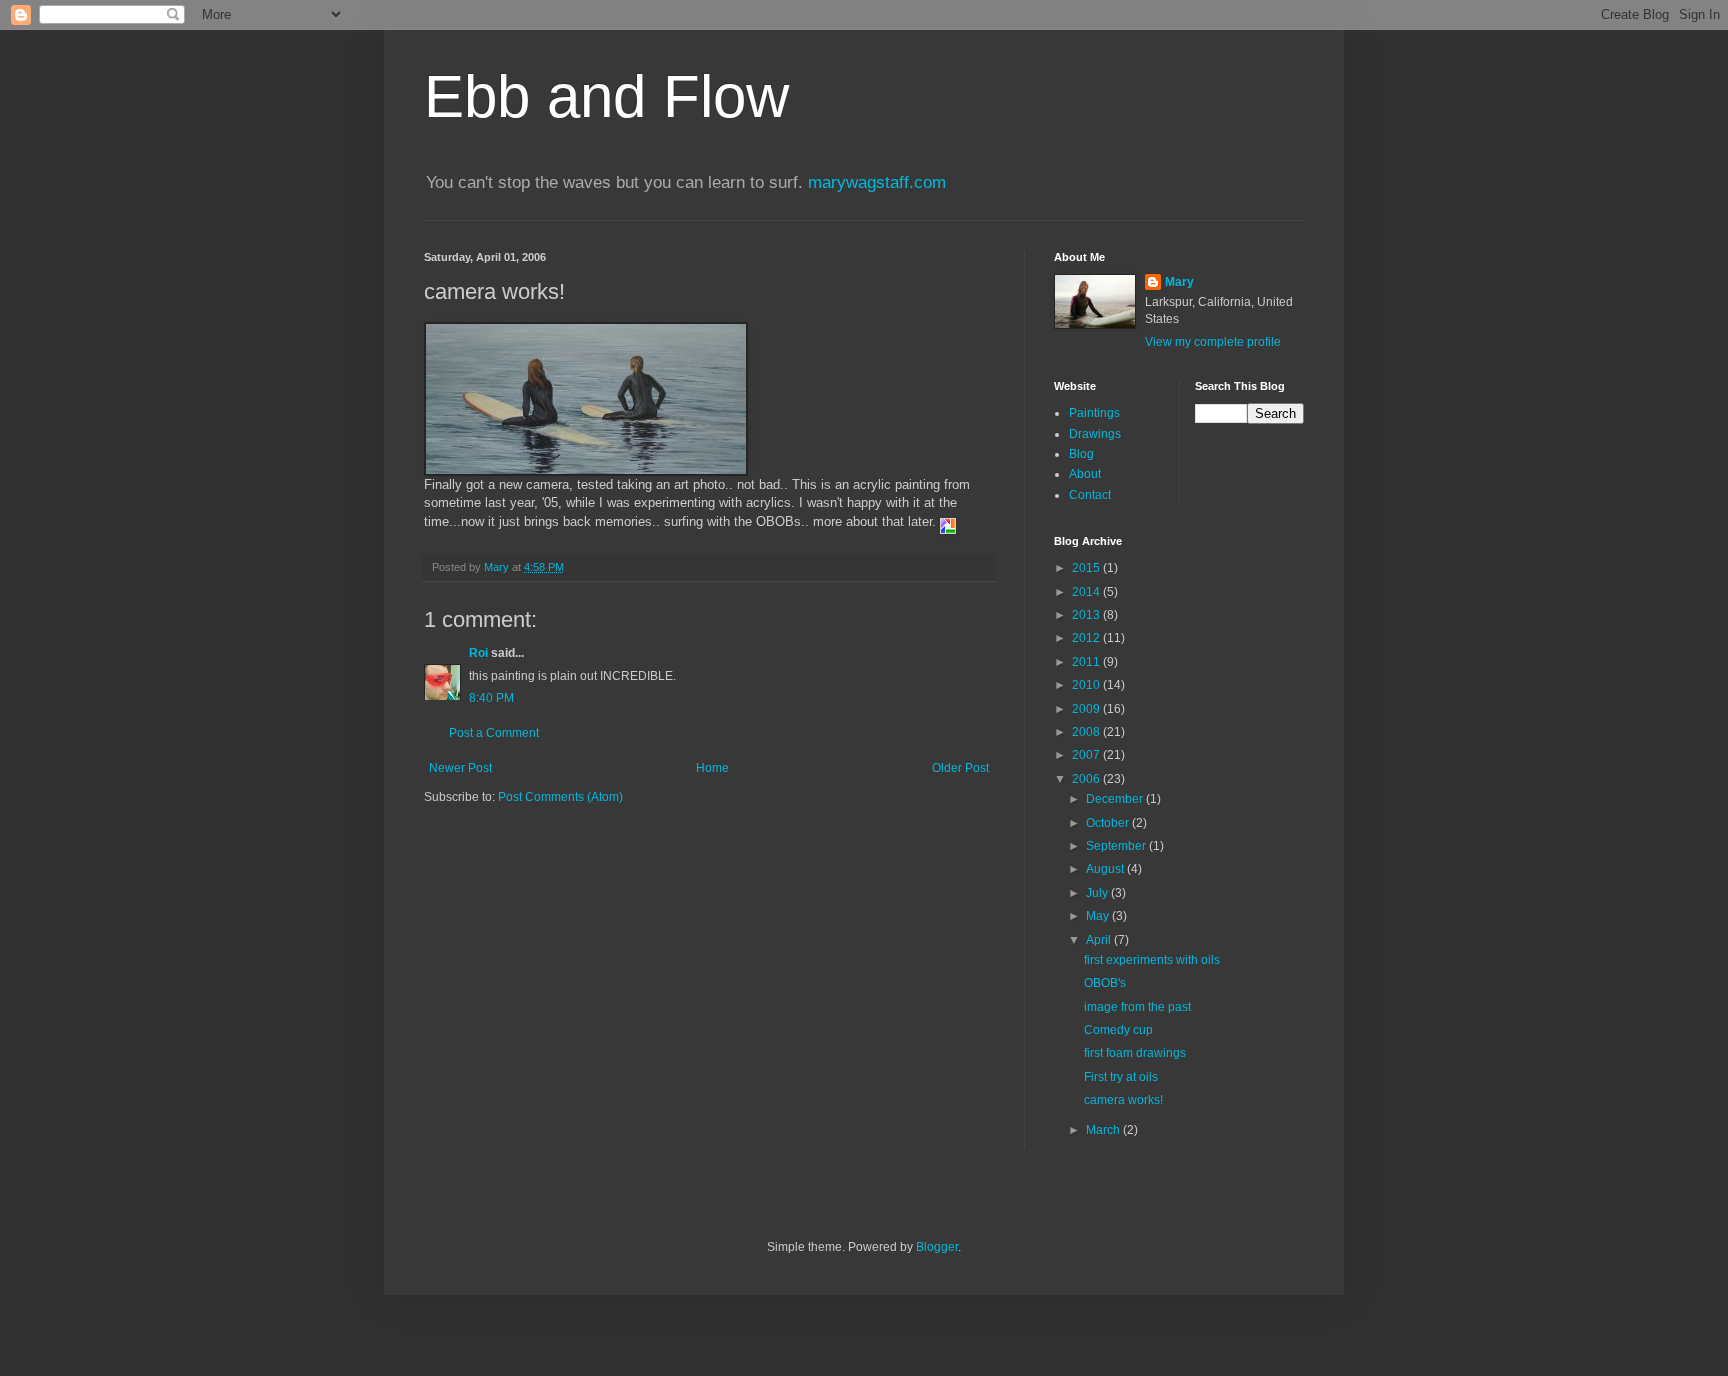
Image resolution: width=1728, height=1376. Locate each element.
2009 (1087, 709)
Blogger (937, 1247)
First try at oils (1121, 1077)
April (1100, 940)
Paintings (1094, 413)
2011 (1087, 662)
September (1117, 846)
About (1085, 474)
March (1104, 1130)
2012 (1087, 638)
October (1109, 823)
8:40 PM (491, 698)
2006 (1087, 779)
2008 (1087, 732)
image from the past (1137, 1007)
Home (712, 768)
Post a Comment (494, 733)
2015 (1087, 568)
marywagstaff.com (877, 182)
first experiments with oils (1152, 960)
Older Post (960, 768)
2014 (1087, 592)
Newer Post (460, 768)
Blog (1081, 454)
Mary (1179, 282)
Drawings (1095, 434)
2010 (1087, 685)
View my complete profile (1213, 342)
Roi (478, 653)
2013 (1087, 615)
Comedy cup (1118, 1030)
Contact (1090, 495)
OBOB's (1105, 983)
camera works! (1123, 1100)
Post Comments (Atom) (560, 797)
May (1099, 916)
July (1098, 893)
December (1116, 799)
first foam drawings (1135, 1053)
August (1106, 869)
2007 (1087, 755)
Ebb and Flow (606, 96)
